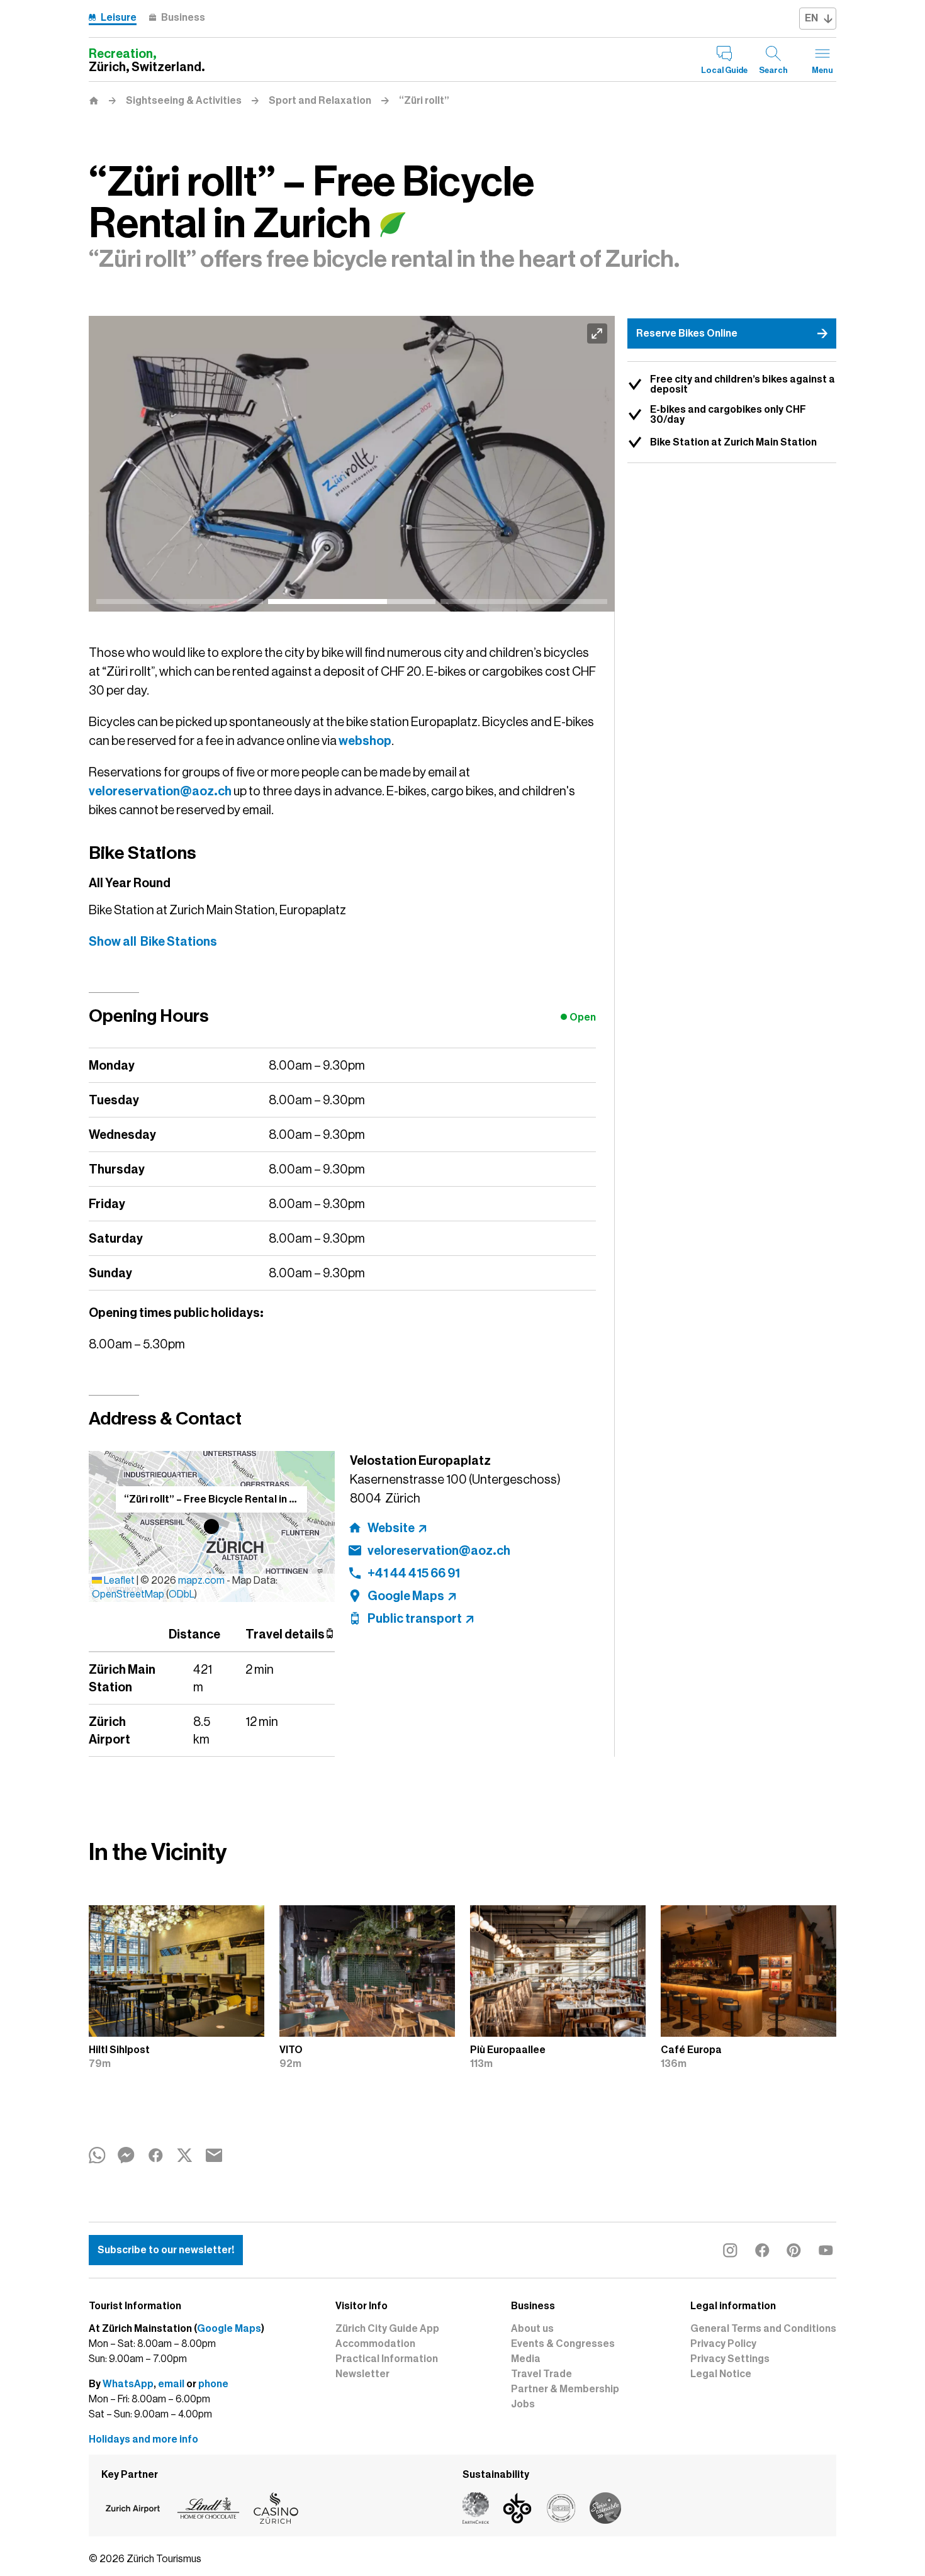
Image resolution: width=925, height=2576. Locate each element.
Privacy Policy (723, 2344)
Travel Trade (541, 2374)
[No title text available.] (352, 464)
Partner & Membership (565, 2389)
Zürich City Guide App (387, 2329)
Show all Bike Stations (153, 941)
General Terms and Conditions (763, 2329)
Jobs (523, 2404)
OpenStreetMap (128, 1594)
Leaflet (118, 1581)
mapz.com (202, 1581)
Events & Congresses (563, 2344)
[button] (211, 1526)
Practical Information (387, 2359)
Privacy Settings (730, 2359)
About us (532, 2329)
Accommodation (375, 2344)
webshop (365, 741)
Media (526, 2359)
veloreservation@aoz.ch (160, 791)
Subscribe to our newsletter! (166, 2250)
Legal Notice (721, 2374)
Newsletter (362, 2374)
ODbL (182, 1594)
